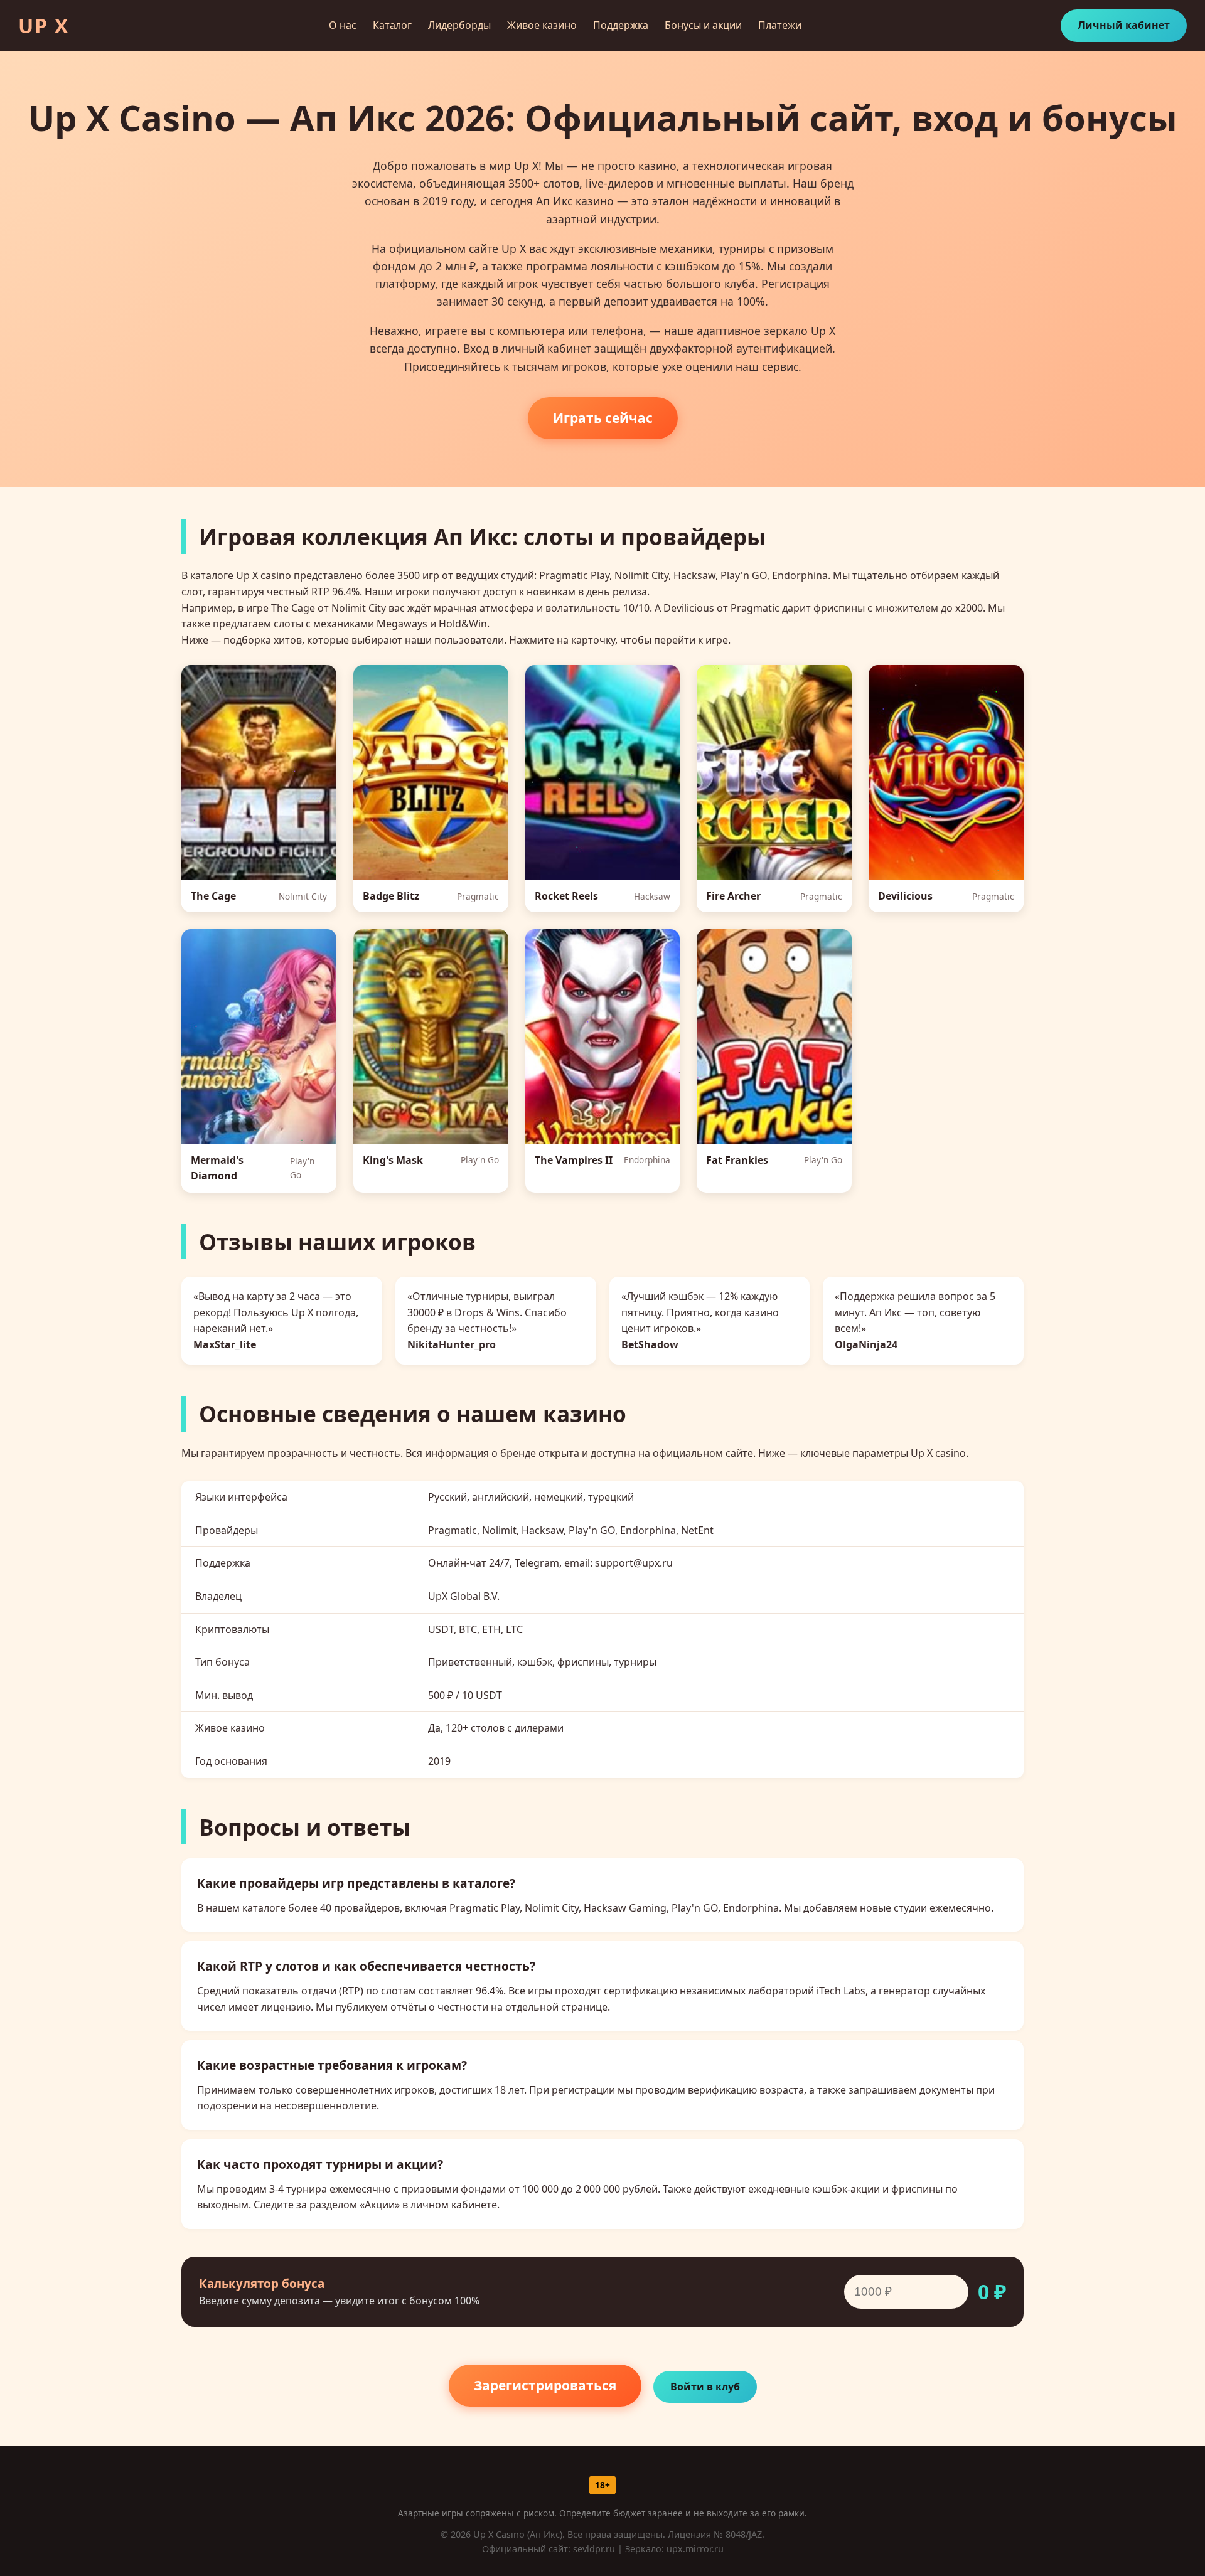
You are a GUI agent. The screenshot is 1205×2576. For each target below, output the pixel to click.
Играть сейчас (603, 418)
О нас (343, 25)
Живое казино (542, 25)
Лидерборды (459, 25)
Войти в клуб (705, 2387)
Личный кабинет (1124, 25)
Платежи (780, 25)
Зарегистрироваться (545, 2385)
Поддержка (621, 25)
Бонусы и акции (703, 25)
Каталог (392, 25)
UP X (44, 25)
